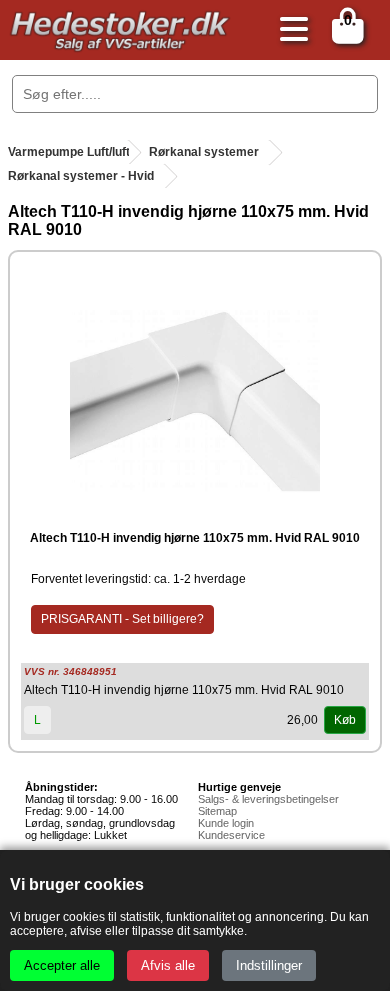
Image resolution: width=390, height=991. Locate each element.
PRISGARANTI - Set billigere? (122, 619)
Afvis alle (168, 965)
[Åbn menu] (289, 30)
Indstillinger (269, 965)
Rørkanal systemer (204, 152)
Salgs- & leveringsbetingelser (268, 799)
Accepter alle (62, 965)
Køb (345, 720)
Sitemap (217, 811)
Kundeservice (231, 835)
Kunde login (226, 823)
